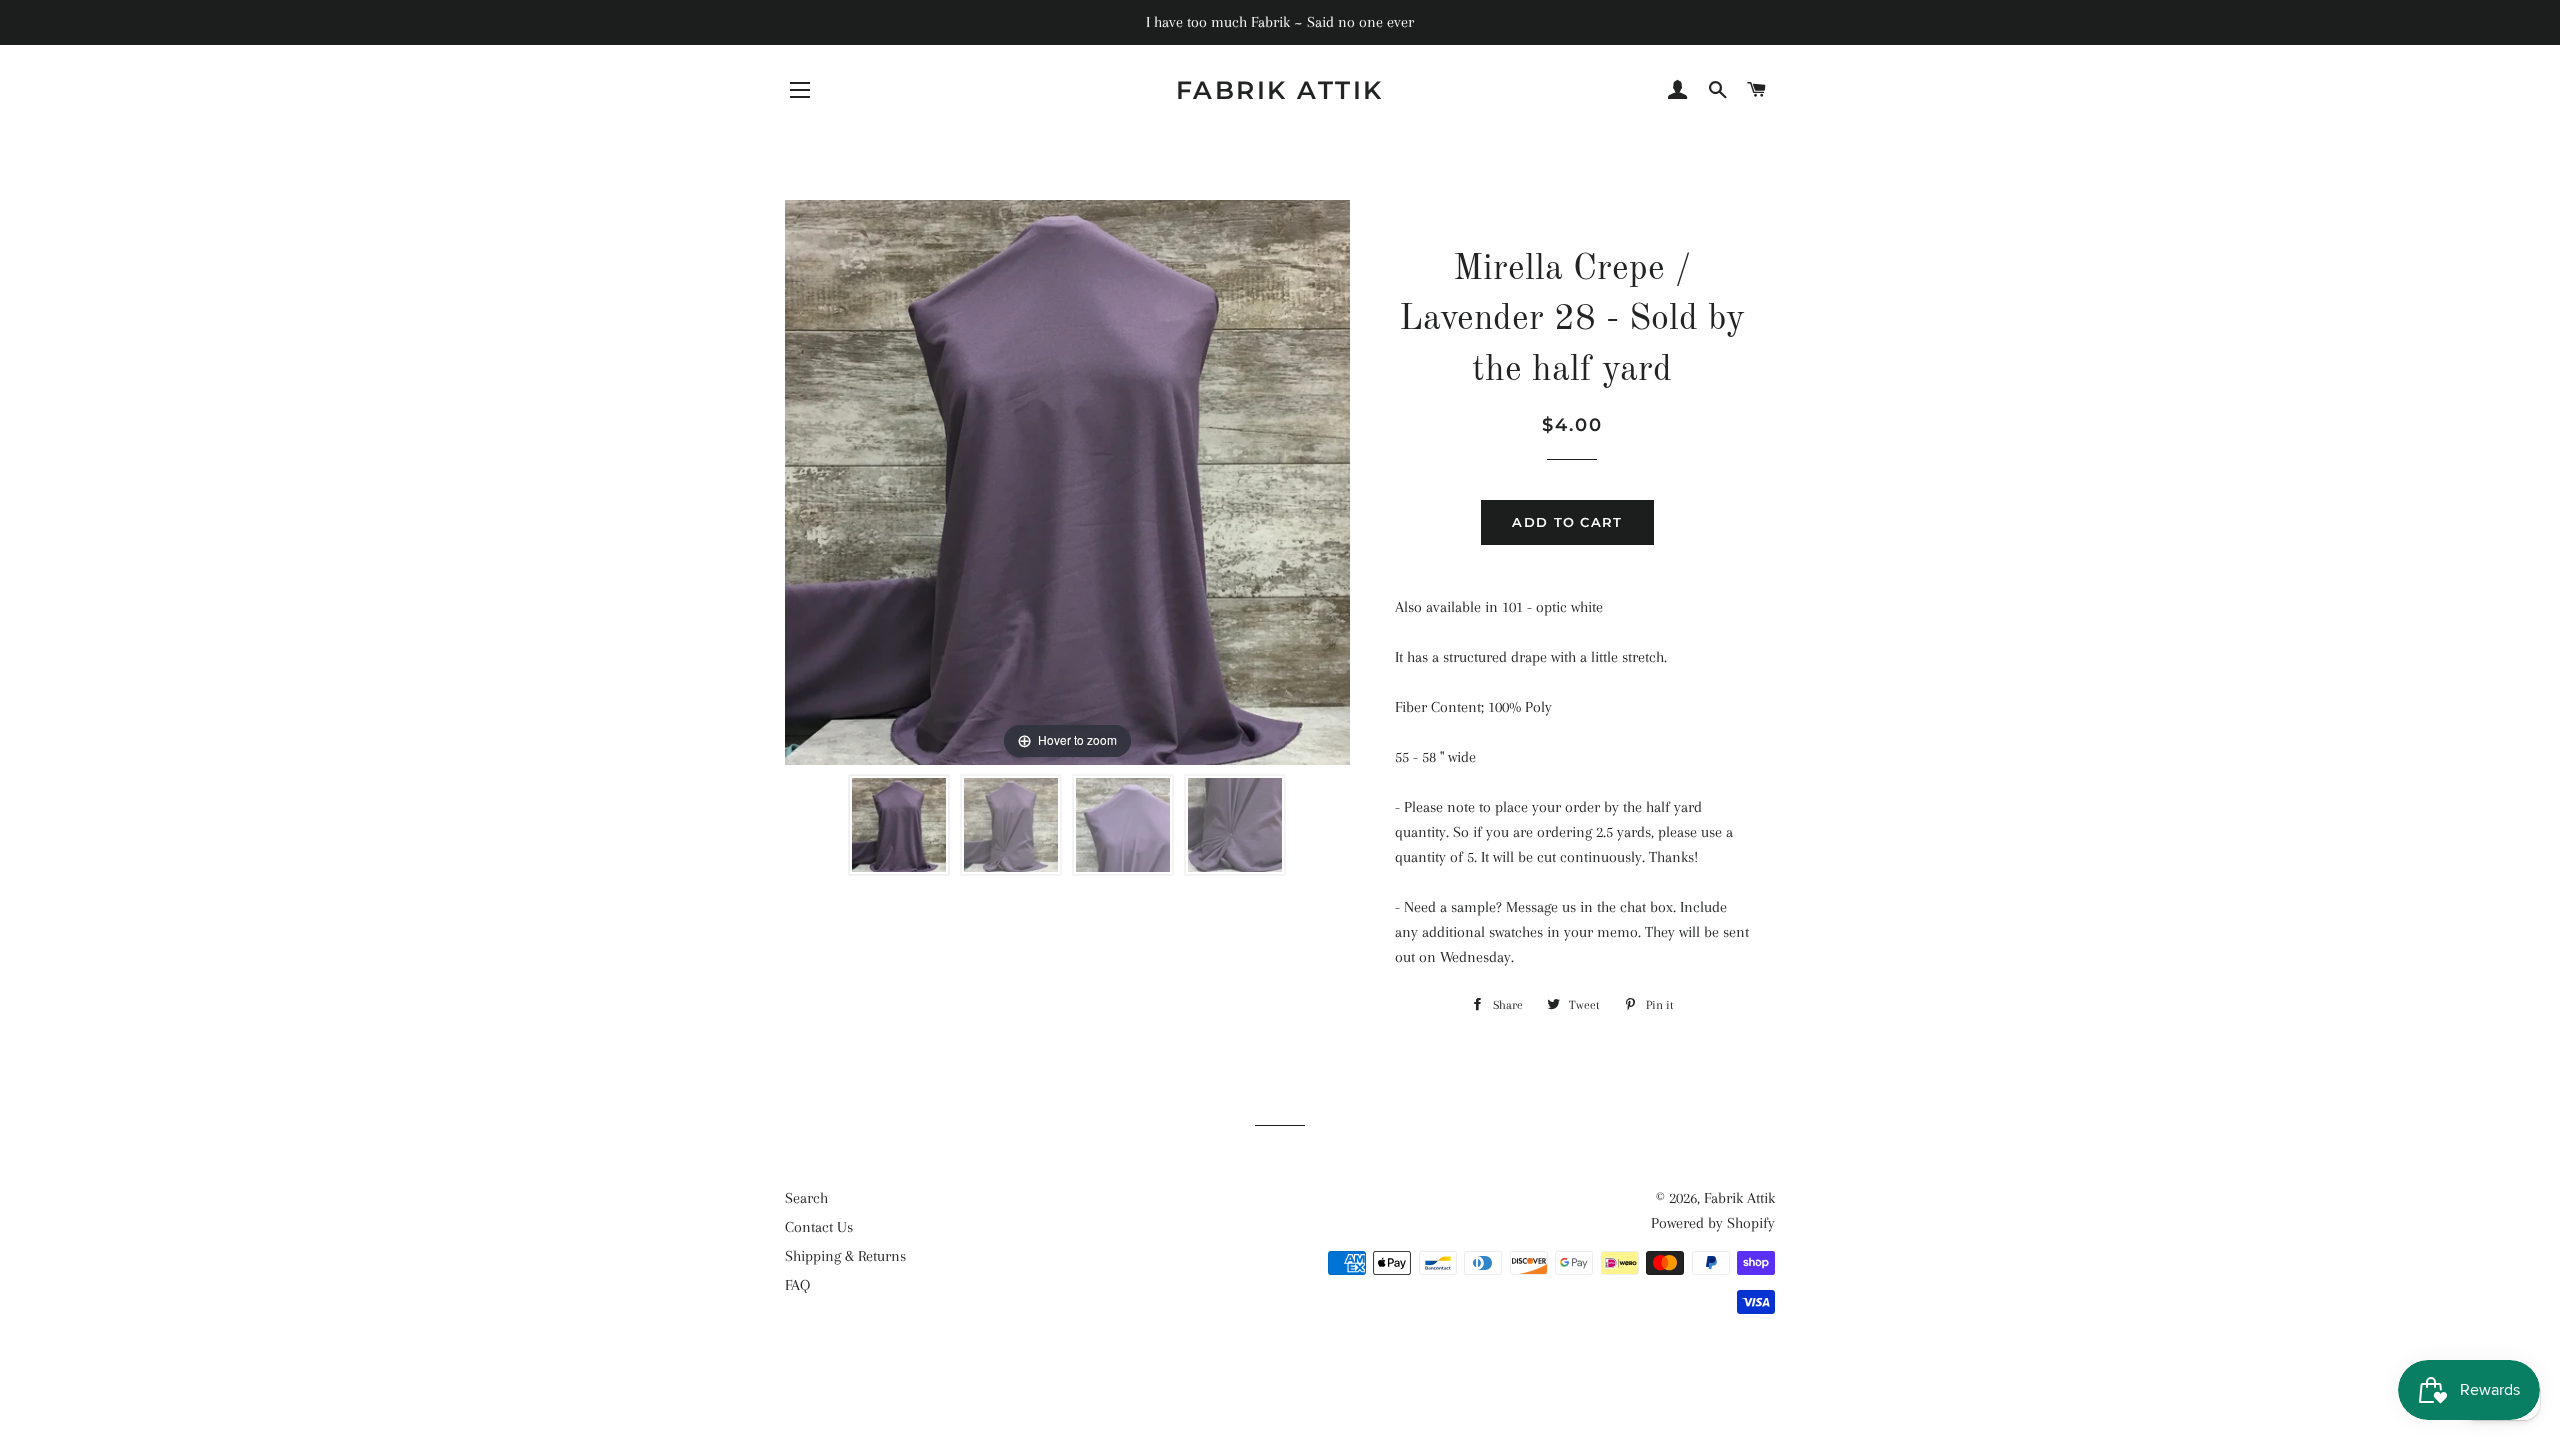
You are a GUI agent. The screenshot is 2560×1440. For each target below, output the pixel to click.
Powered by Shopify (1713, 1223)
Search (806, 1198)
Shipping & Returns (845, 1256)
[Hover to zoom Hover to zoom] (1067, 481)
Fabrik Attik (1280, 90)
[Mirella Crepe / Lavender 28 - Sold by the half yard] (899, 825)
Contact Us (819, 1227)
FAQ (797, 1285)
